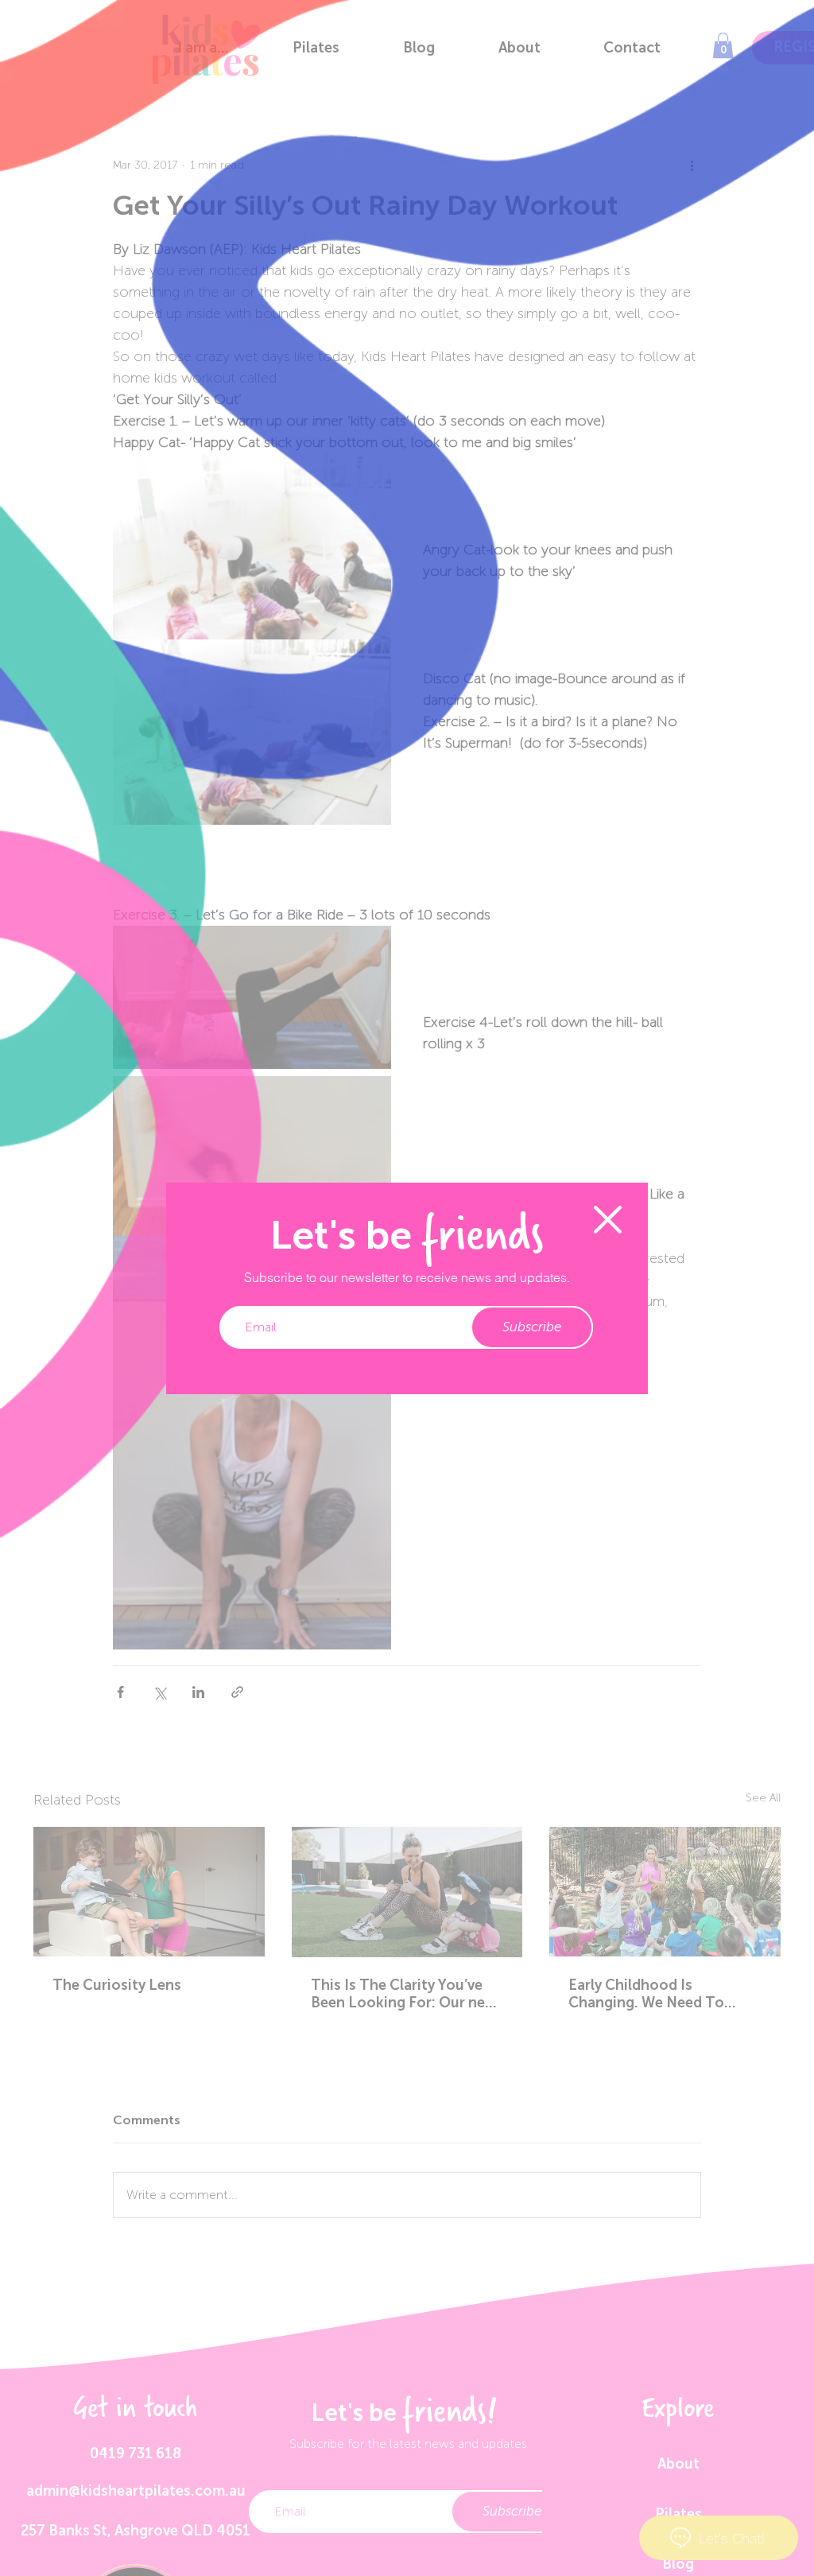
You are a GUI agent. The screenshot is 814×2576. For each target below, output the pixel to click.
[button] (608, 1220)
